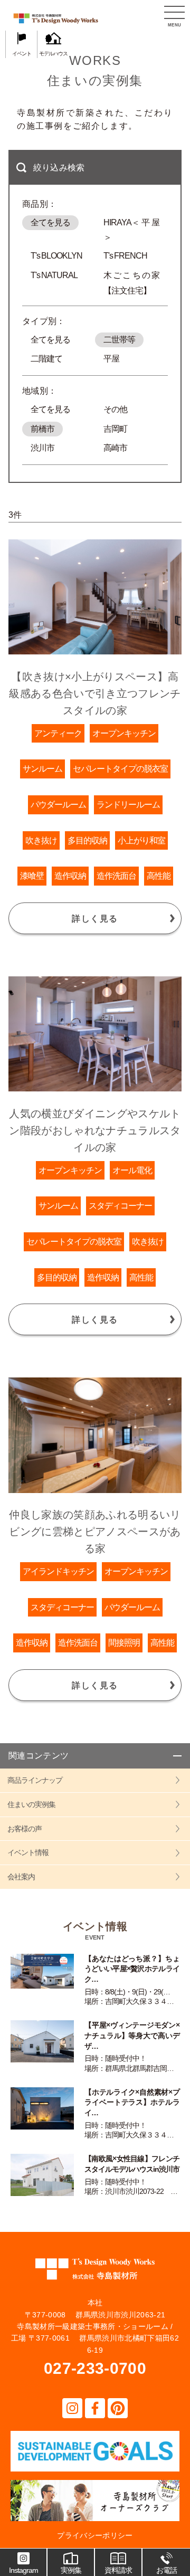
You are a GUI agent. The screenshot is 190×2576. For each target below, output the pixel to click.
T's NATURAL (54, 275)
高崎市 (115, 448)
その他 (115, 409)
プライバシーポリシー (95, 2535)
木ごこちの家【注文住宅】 (131, 277)
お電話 (167, 2570)
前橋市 (42, 429)
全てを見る (50, 222)
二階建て (46, 359)
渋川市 (42, 448)
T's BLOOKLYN (56, 256)
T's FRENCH (125, 256)
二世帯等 (119, 340)
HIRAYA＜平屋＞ (131, 224)
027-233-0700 (95, 2368)
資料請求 (118, 2570)
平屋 (111, 359)
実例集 (71, 2570)
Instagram (23, 2570)
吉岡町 (115, 429)
